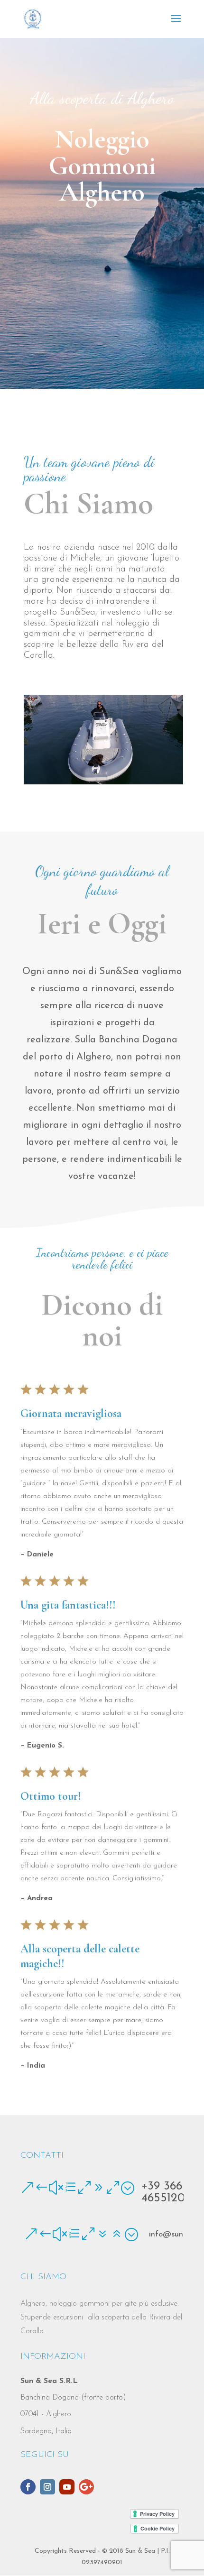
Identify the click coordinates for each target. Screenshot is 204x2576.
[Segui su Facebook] (28, 2487)
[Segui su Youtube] (67, 2487)
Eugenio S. (46, 1746)
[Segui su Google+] (86, 2487)
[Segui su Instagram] (47, 2487)
